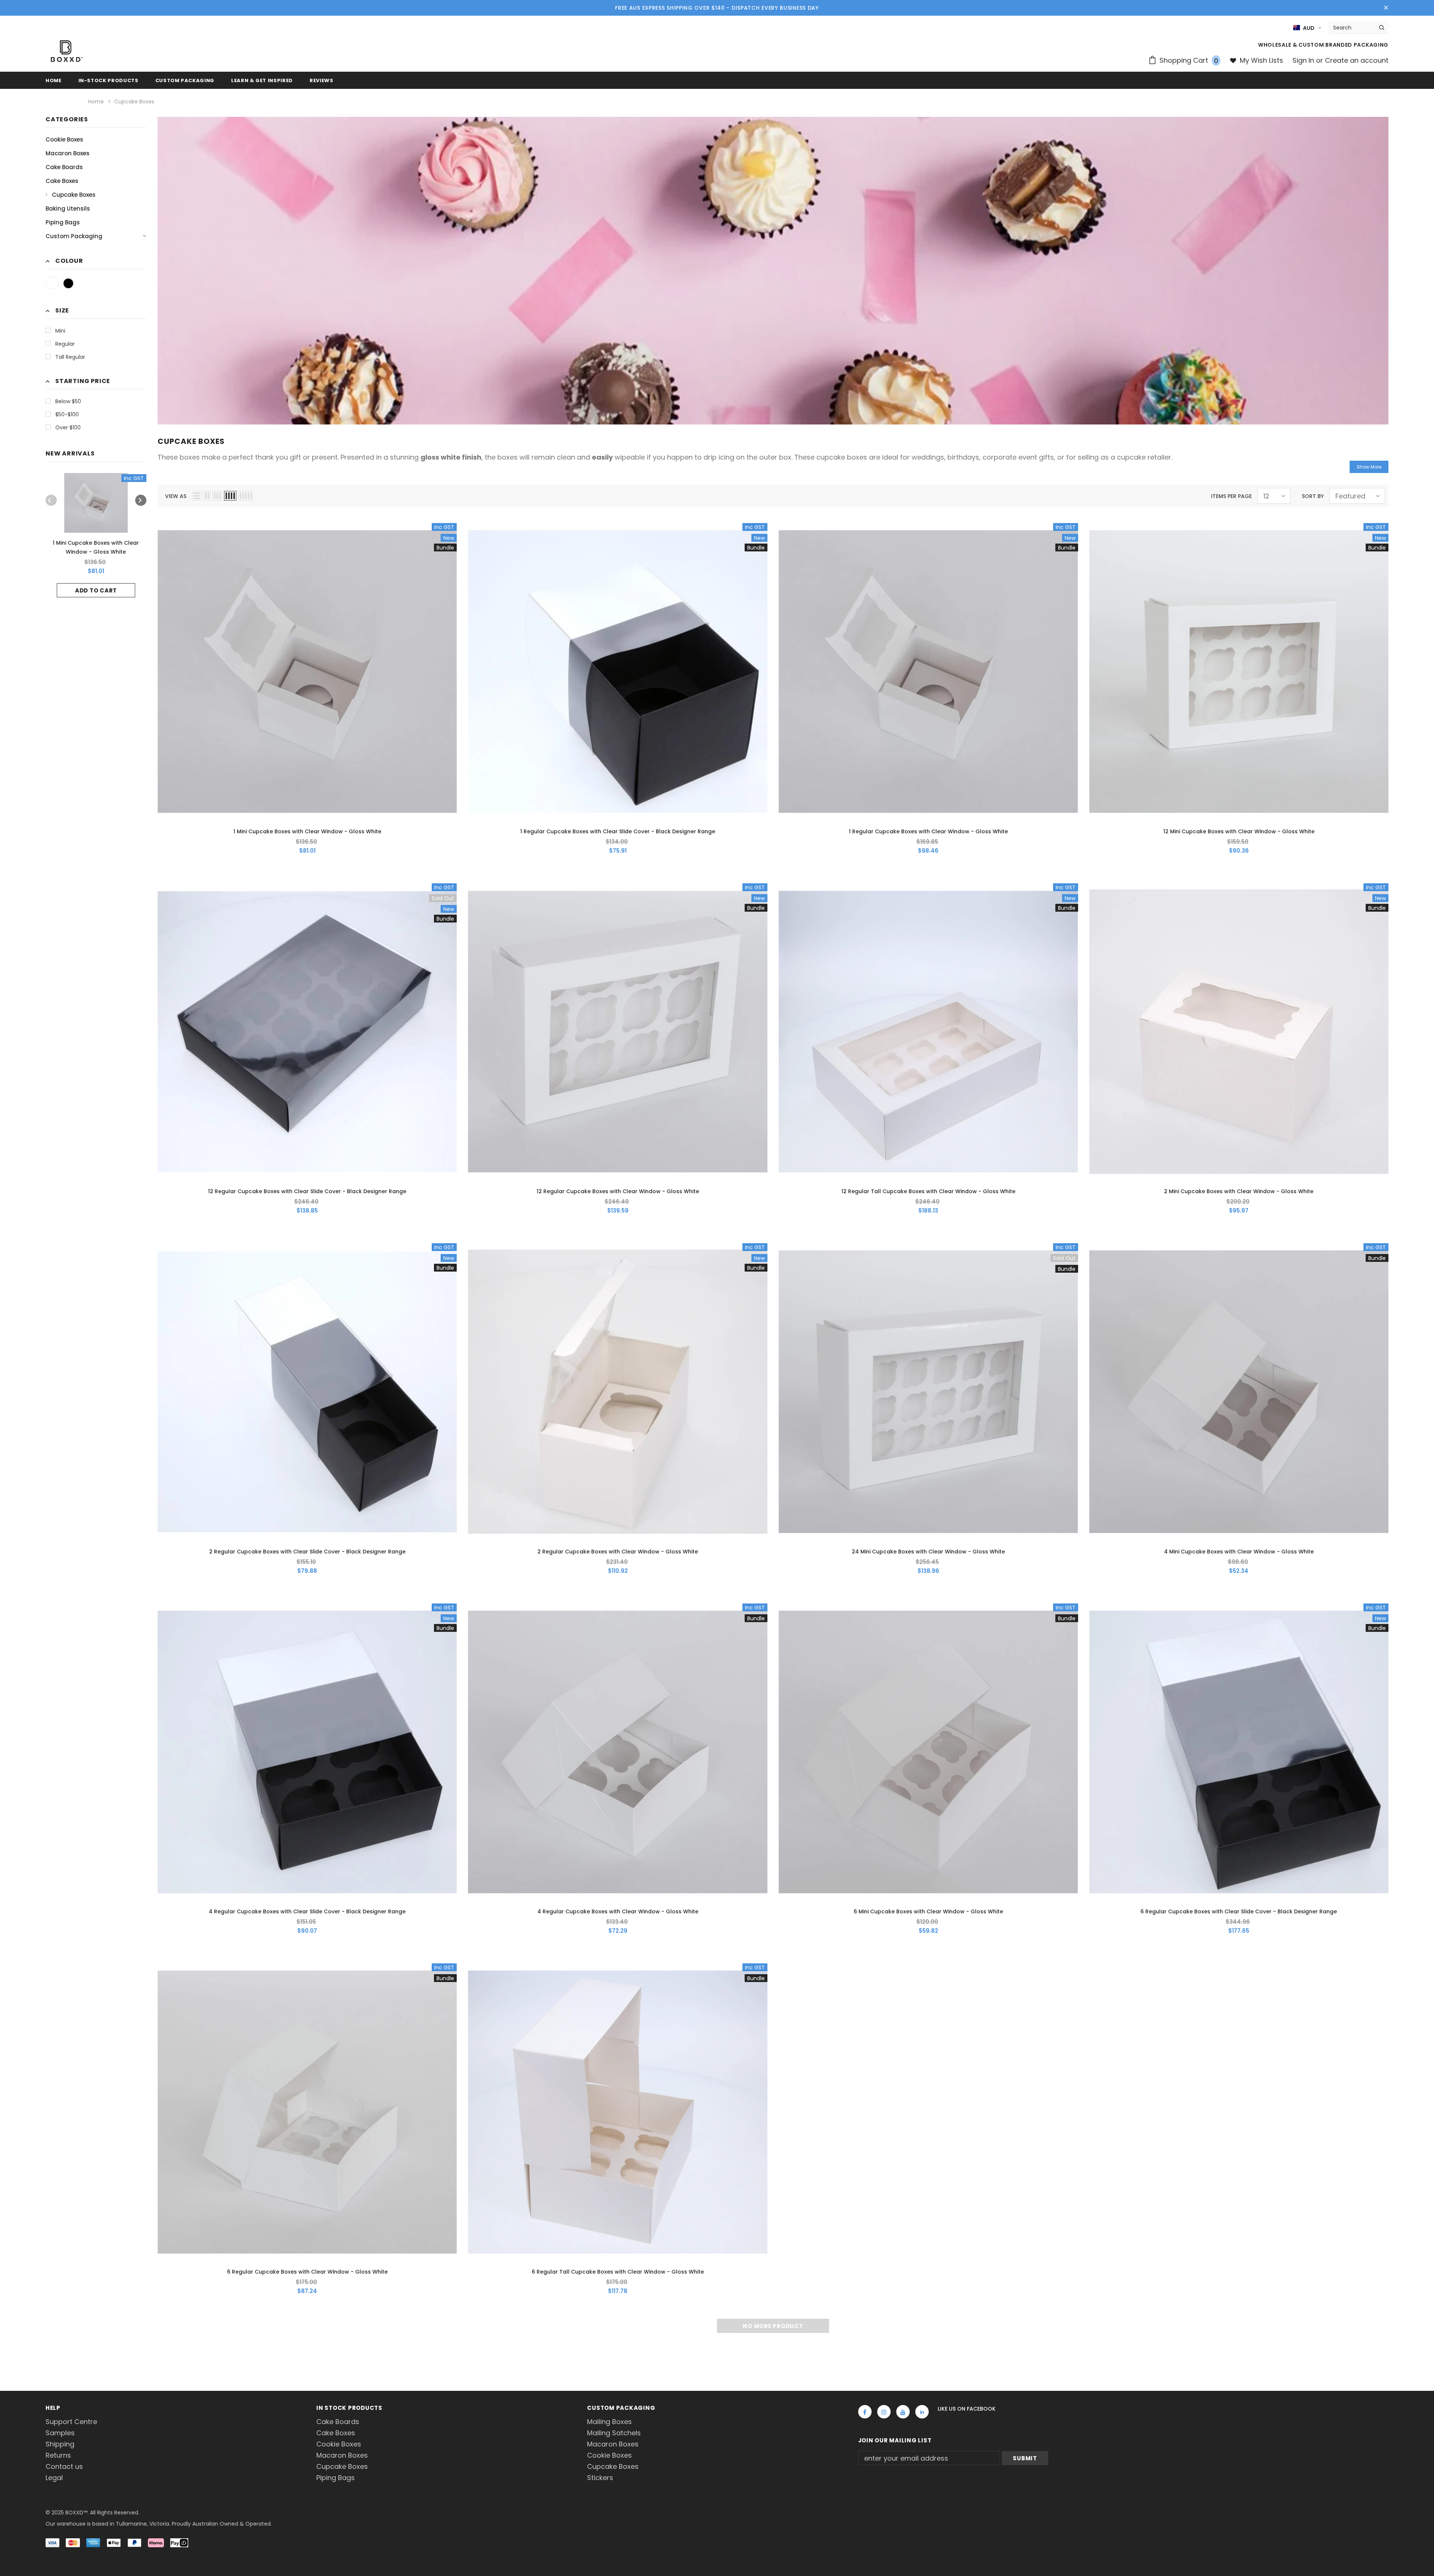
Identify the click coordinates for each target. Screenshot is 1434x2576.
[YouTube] (903, 2412)
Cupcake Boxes (134, 102)
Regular (65, 344)
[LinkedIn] (922, 2412)
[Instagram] (884, 2412)
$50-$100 (67, 414)
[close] (1386, 8)
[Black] (68, 283)
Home (96, 102)
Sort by (1313, 496)
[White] (52, 283)
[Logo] (67, 51)
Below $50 (68, 401)
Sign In (1304, 60)
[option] (96, 535)
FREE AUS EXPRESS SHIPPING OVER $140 (670, 8)
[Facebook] (865, 2412)
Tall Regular (70, 357)
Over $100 (68, 427)
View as (176, 496)
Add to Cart (96, 590)
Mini (60, 331)
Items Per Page (1231, 496)
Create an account (1357, 60)
